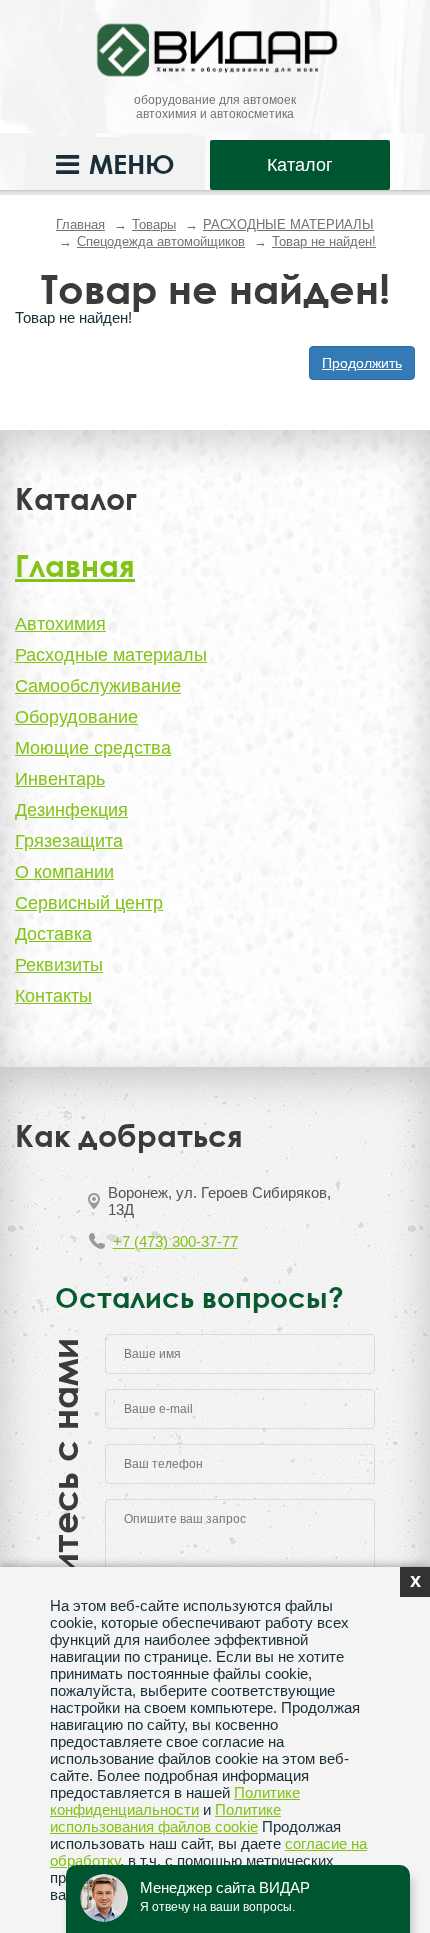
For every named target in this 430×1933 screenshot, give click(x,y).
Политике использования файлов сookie (165, 1818)
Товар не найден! (324, 241)
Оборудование (76, 717)
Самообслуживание (98, 686)
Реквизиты (59, 965)
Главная (80, 224)
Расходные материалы (111, 655)
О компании (64, 872)
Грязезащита (69, 841)
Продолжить (362, 363)
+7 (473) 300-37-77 (175, 1241)
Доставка (53, 934)
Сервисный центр (89, 903)
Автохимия (60, 624)
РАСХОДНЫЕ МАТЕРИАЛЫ (288, 224)
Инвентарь (60, 779)
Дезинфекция (71, 810)
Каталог (300, 165)
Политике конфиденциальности (175, 1801)
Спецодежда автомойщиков (161, 241)
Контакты (53, 996)
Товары (154, 224)
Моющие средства (93, 748)
